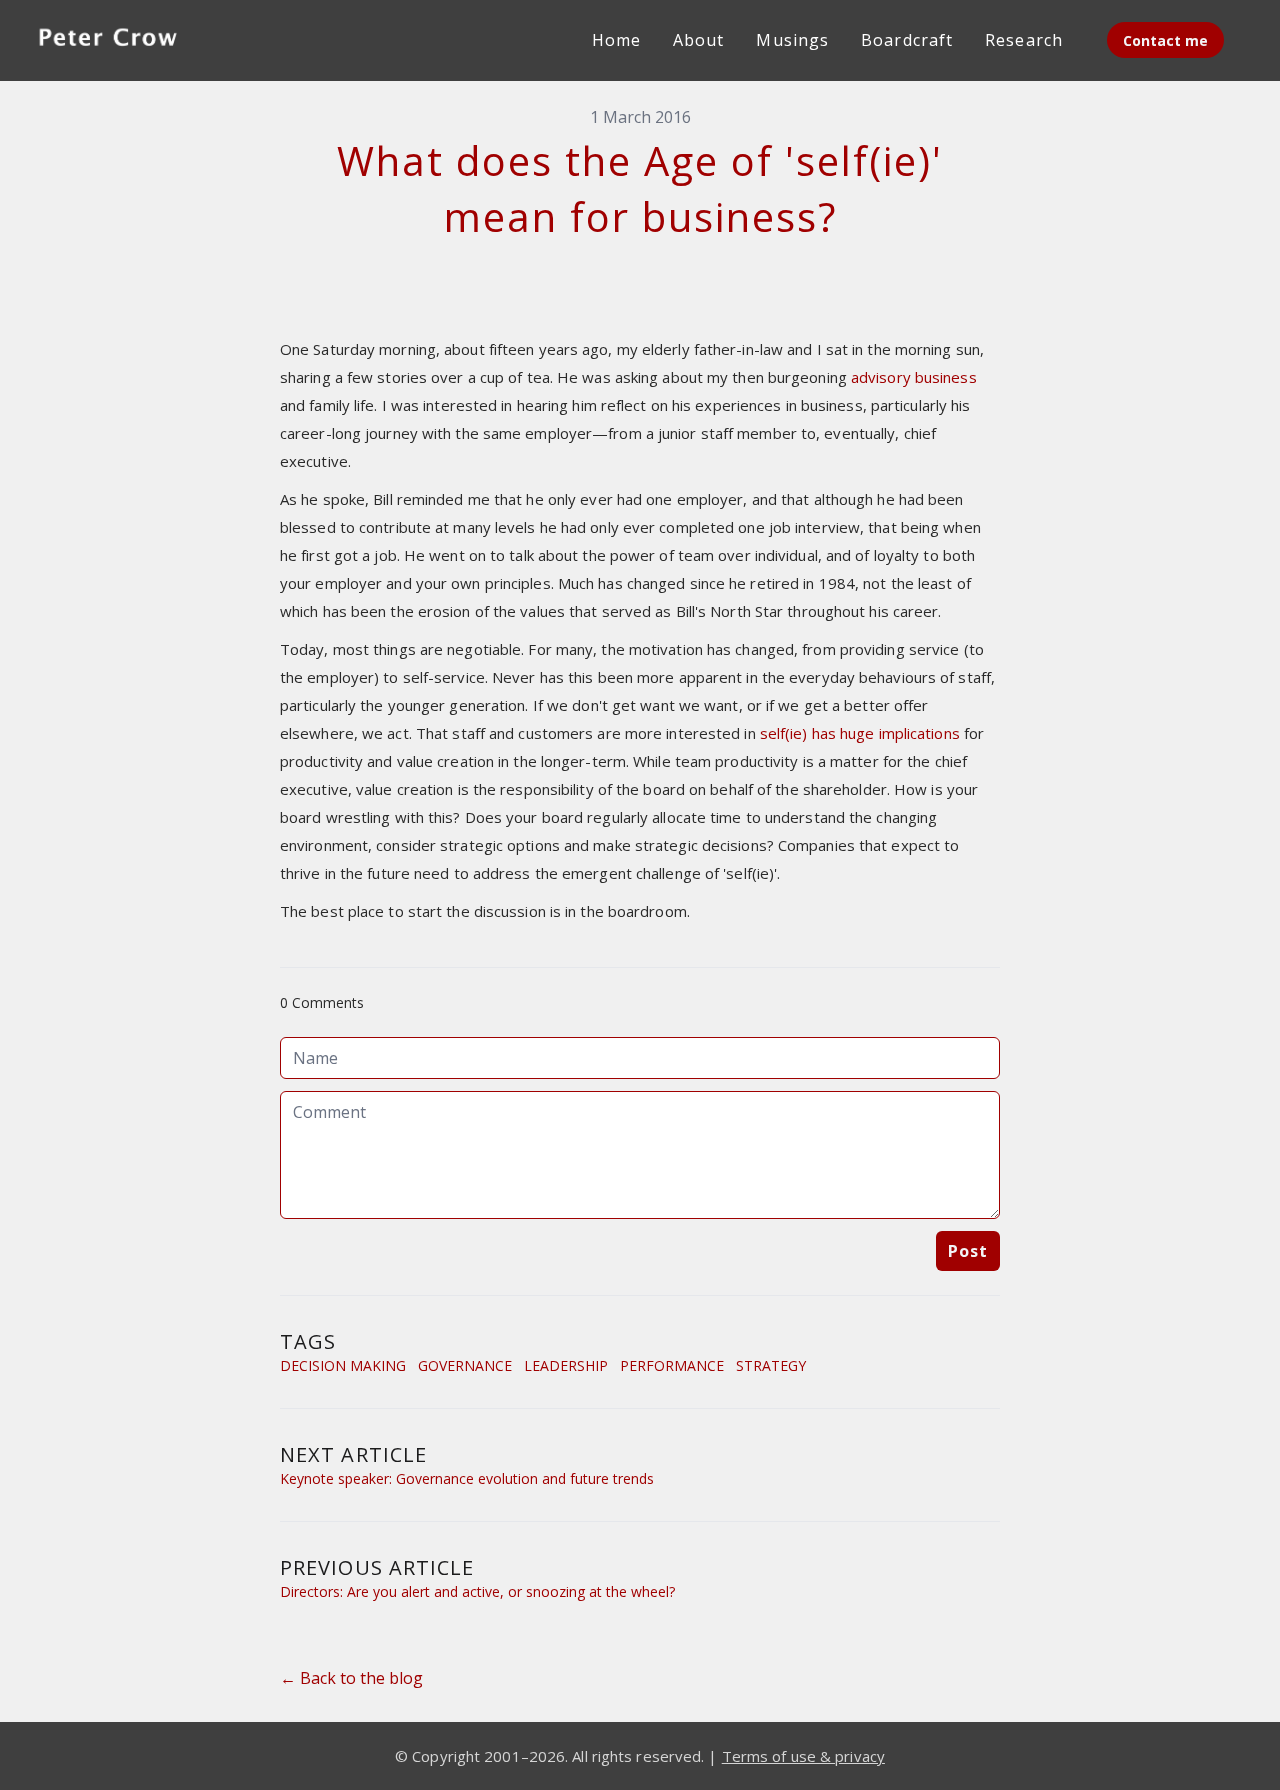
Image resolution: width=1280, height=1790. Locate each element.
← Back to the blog (351, 1678)
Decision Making (343, 1365)
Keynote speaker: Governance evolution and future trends (467, 1478)
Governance (465, 1365)
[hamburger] (216, 36)
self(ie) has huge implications (860, 733)
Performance (672, 1365)
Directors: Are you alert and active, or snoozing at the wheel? (477, 1591)
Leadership (566, 1365)
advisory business (914, 377)
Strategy (771, 1365)
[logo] (108, 40)
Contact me (1165, 40)
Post (968, 1251)
